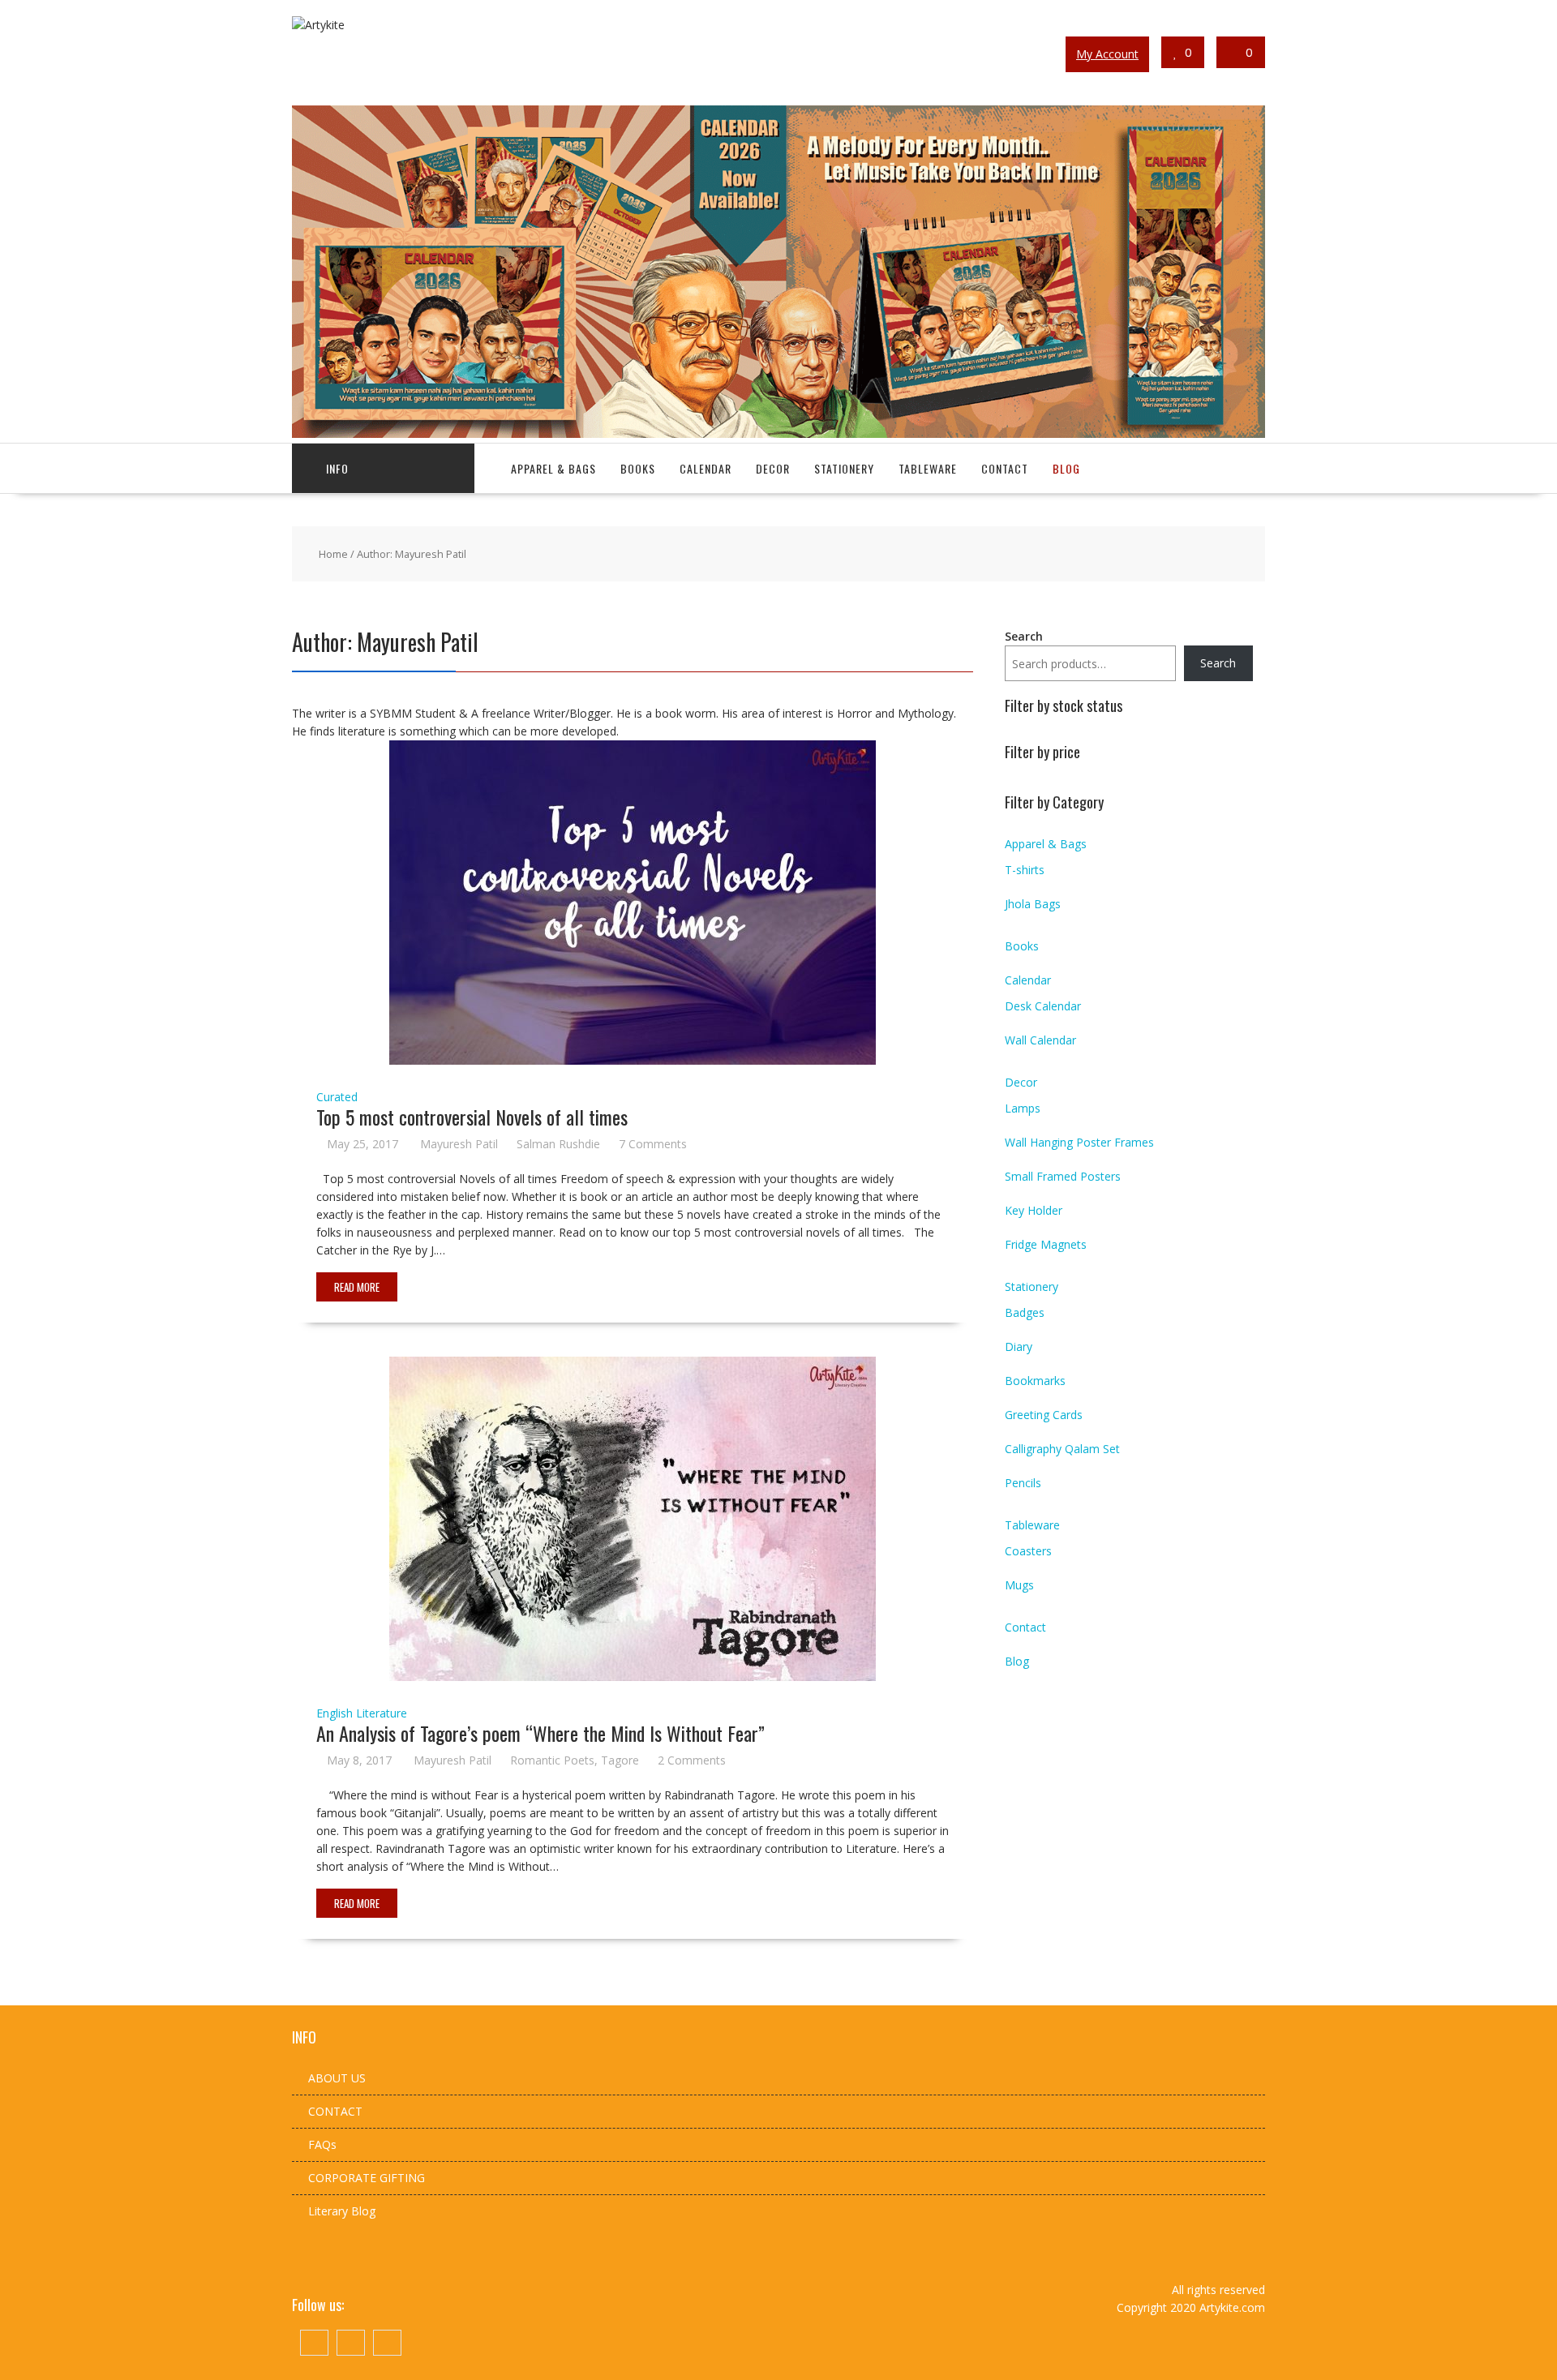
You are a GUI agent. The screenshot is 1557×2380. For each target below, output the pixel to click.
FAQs (322, 2144)
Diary (1019, 1347)
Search (1024, 636)
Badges (1025, 1312)
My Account (1107, 54)
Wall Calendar (1040, 1040)
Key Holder (1034, 1210)
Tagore (620, 1760)
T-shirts (1025, 870)
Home (333, 554)
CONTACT (335, 2111)
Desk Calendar (1043, 1006)
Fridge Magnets (1046, 1244)
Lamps (1023, 1108)
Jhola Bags (1033, 904)
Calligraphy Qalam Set (1062, 1449)
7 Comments (653, 1144)
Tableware (928, 468)
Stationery (844, 468)
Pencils (1023, 1483)
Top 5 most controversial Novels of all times (472, 1117)
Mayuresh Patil (459, 1144)
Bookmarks (1035, 1381)
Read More (357, 1287)
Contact (1005, 468)
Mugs (1019, 1585)
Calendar (706, 468)
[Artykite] (778, 433)
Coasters (1028, 1551)
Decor (773, 468)
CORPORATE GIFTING (367, 2178)
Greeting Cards (1044, 1415)
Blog (1066, 468)
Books (638, 468)
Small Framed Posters (1063, 1176)
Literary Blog (342, 2211)
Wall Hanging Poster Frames (1079, 1142)
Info (337, 468)
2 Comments (692, 1760)
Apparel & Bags (553, 468)
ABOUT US (337, 2078)
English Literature (362, 1713)
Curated (337, 1097)
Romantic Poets (552, 1760)
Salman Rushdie (558, 1144)
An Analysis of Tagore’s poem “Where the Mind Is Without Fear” (540, 1733)
